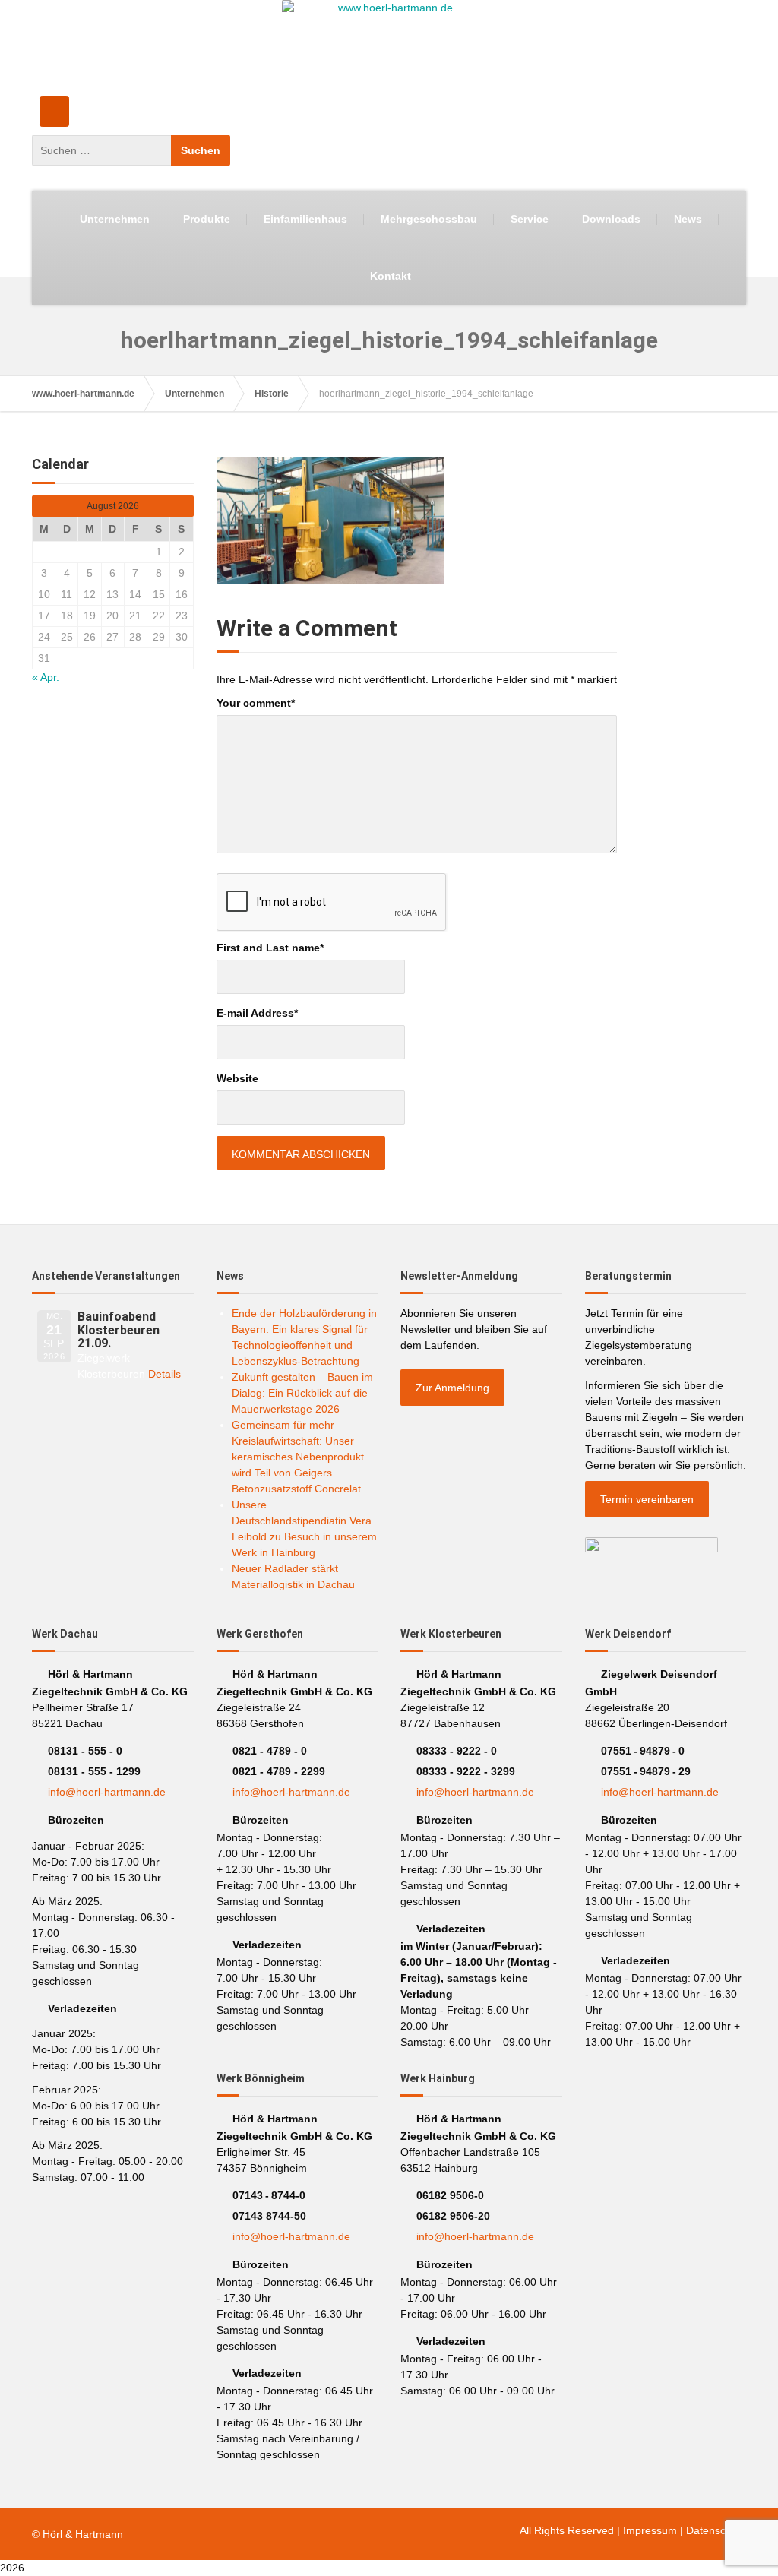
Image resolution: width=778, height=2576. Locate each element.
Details (164, 1374)
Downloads (611, 219)
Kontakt (391, 276)
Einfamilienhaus (305, 219)
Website (237, 1078)
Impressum (650, 2530)
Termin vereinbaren (647, 1499)
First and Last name (270, 948)
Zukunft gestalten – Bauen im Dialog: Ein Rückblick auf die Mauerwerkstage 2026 (302, 1393)
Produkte (207, 219)
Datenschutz (716, 2530)
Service (530, 219)
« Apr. (46, 677)
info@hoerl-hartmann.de (107, 1792)
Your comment (256, 703)
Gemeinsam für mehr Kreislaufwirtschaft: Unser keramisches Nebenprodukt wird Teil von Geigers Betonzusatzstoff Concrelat (298, 1457)
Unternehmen (115, 219)
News (688, 219)
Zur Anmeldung (452, 1388)
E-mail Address (257, 1013)
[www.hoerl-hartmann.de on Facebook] (54, 111)
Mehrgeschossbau (429, 219)
